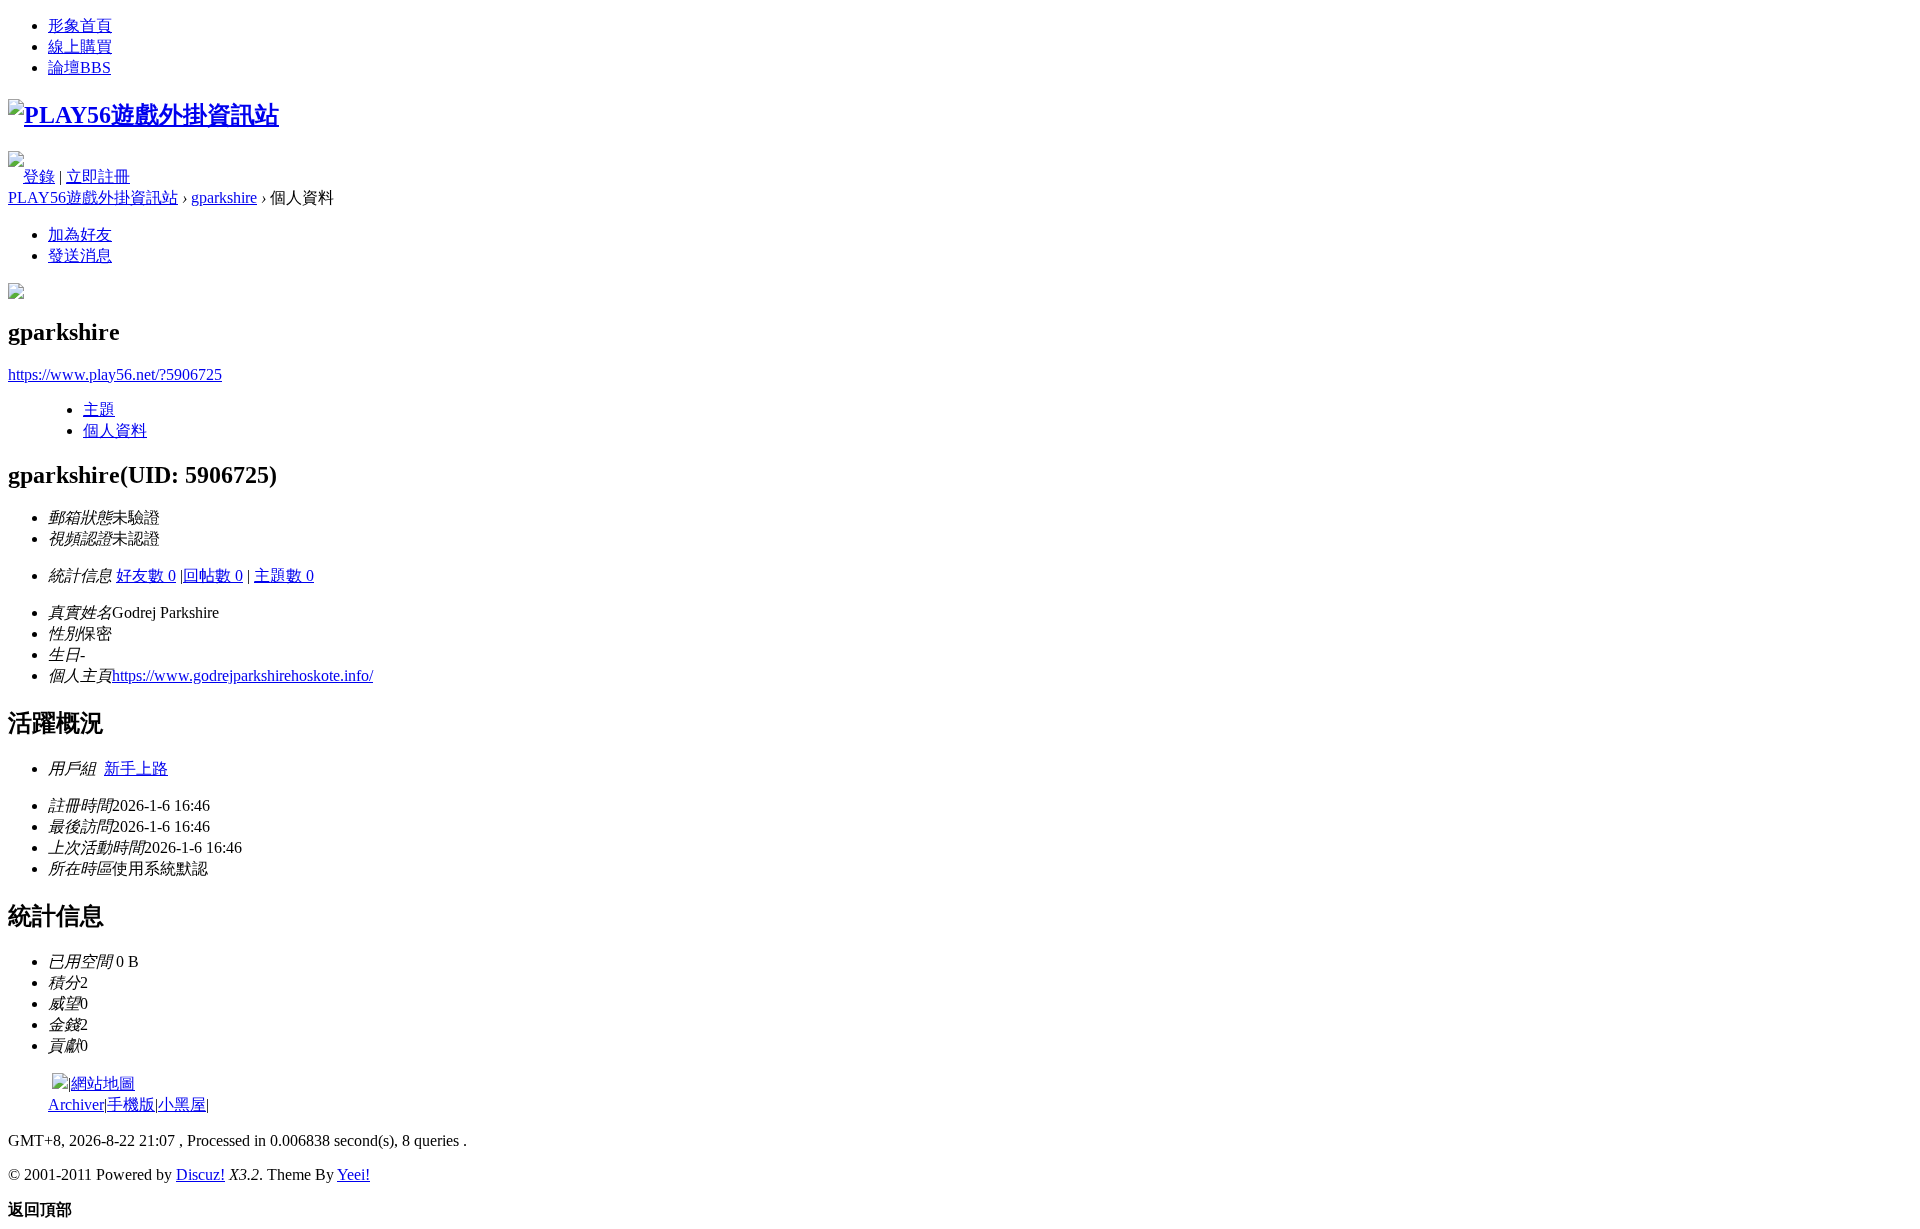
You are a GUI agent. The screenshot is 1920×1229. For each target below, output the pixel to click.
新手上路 (136, 768)
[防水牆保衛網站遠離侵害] (60, 1083)
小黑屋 (182, 1104)
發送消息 (80, 255)
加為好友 (80, 234)
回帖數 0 (213, 575)
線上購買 (80, 46)
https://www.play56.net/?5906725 (115, 374)
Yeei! (353, 1174)
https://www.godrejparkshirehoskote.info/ (242, 675)
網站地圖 (103, 1083)
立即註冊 (98, 176)
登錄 (39, 176)
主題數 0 (284, 575)
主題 (99, 409)
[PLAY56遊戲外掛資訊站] (143, 115)
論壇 (79, 67)
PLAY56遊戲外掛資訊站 (93, 197)
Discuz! (200, 1174)
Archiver (76, 1104)
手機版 (131, 1104)
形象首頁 (80, 25)
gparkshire (224, 197)
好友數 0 (146, 575)
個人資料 (115, 430)
